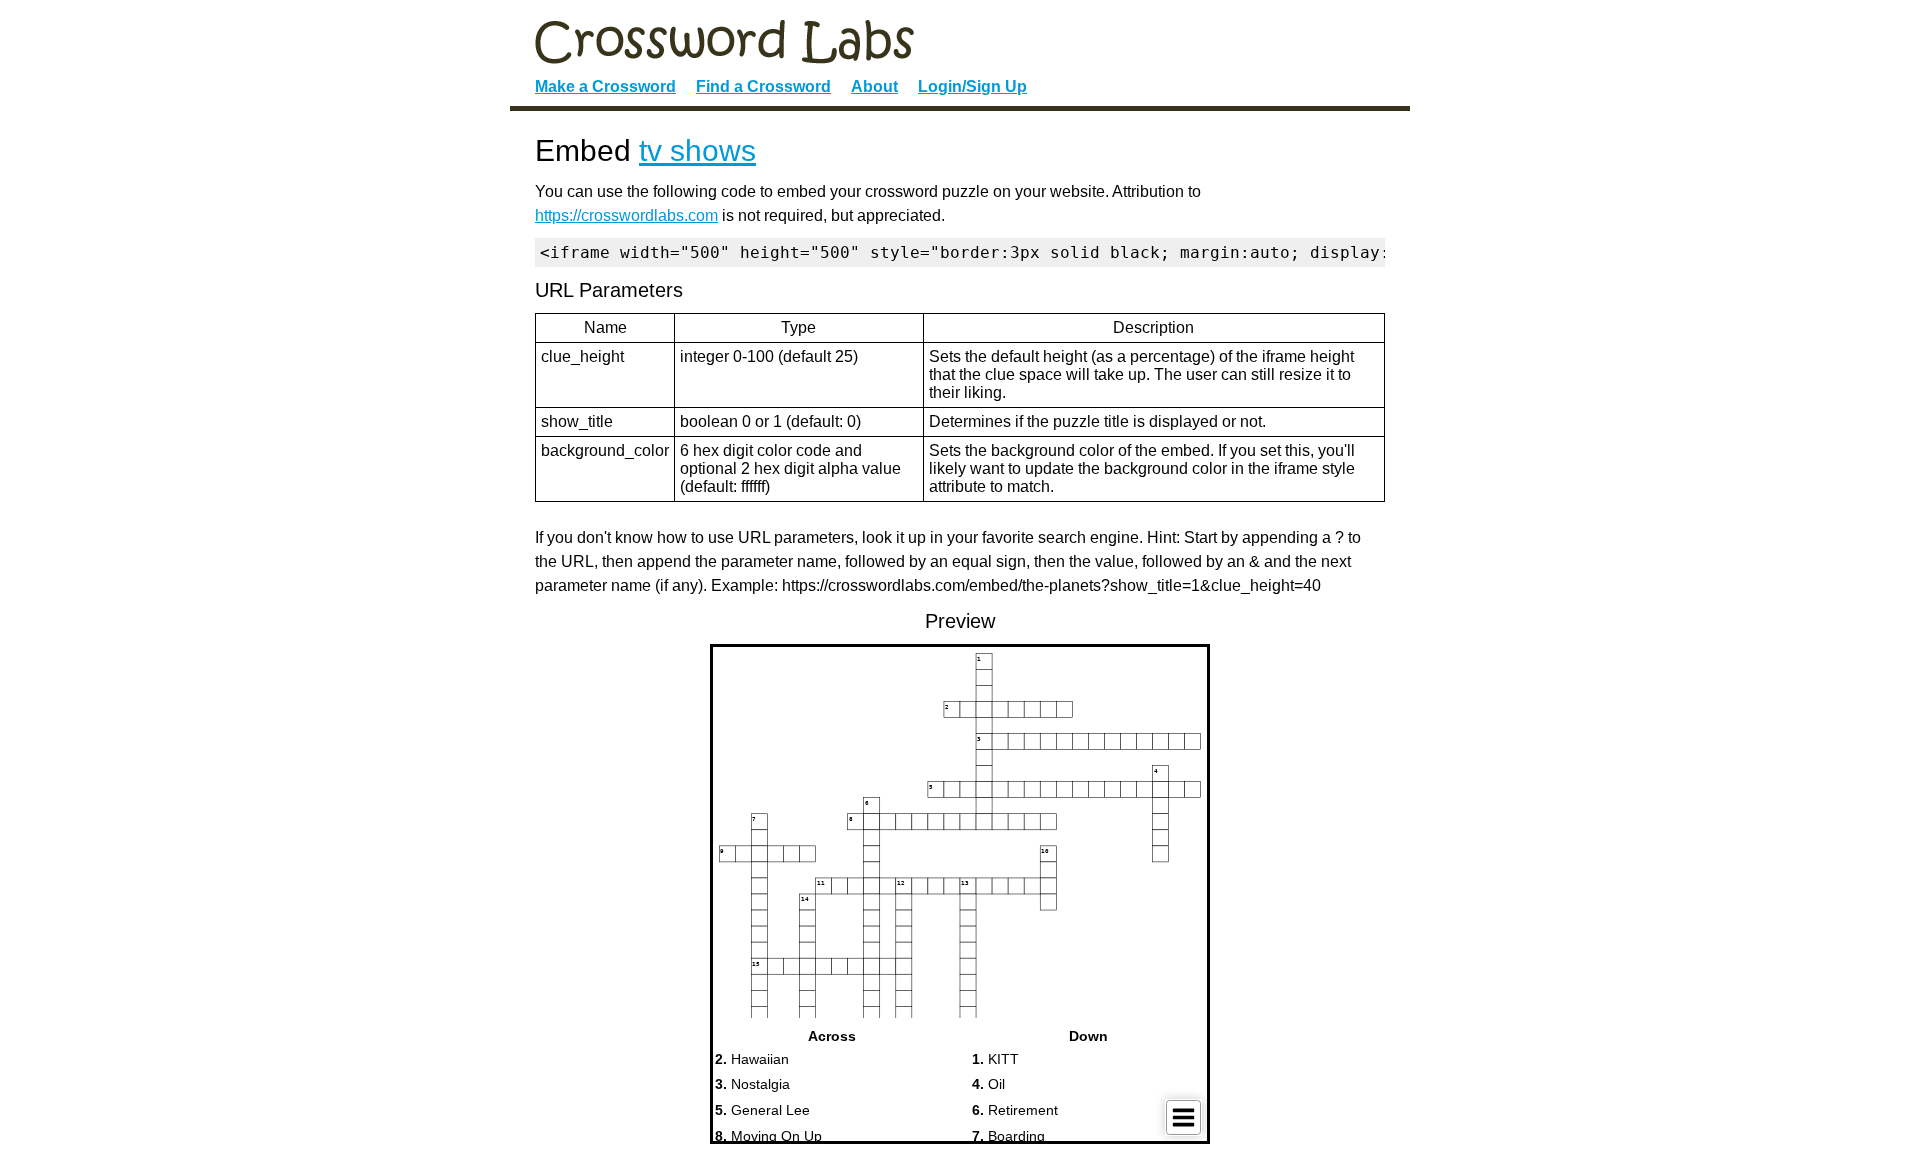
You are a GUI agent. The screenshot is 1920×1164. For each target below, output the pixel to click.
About (874, 86)
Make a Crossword (605, 86)
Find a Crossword (763, 86)
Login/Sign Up (972, 86)
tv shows (697, 150)
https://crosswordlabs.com (626, 215)
